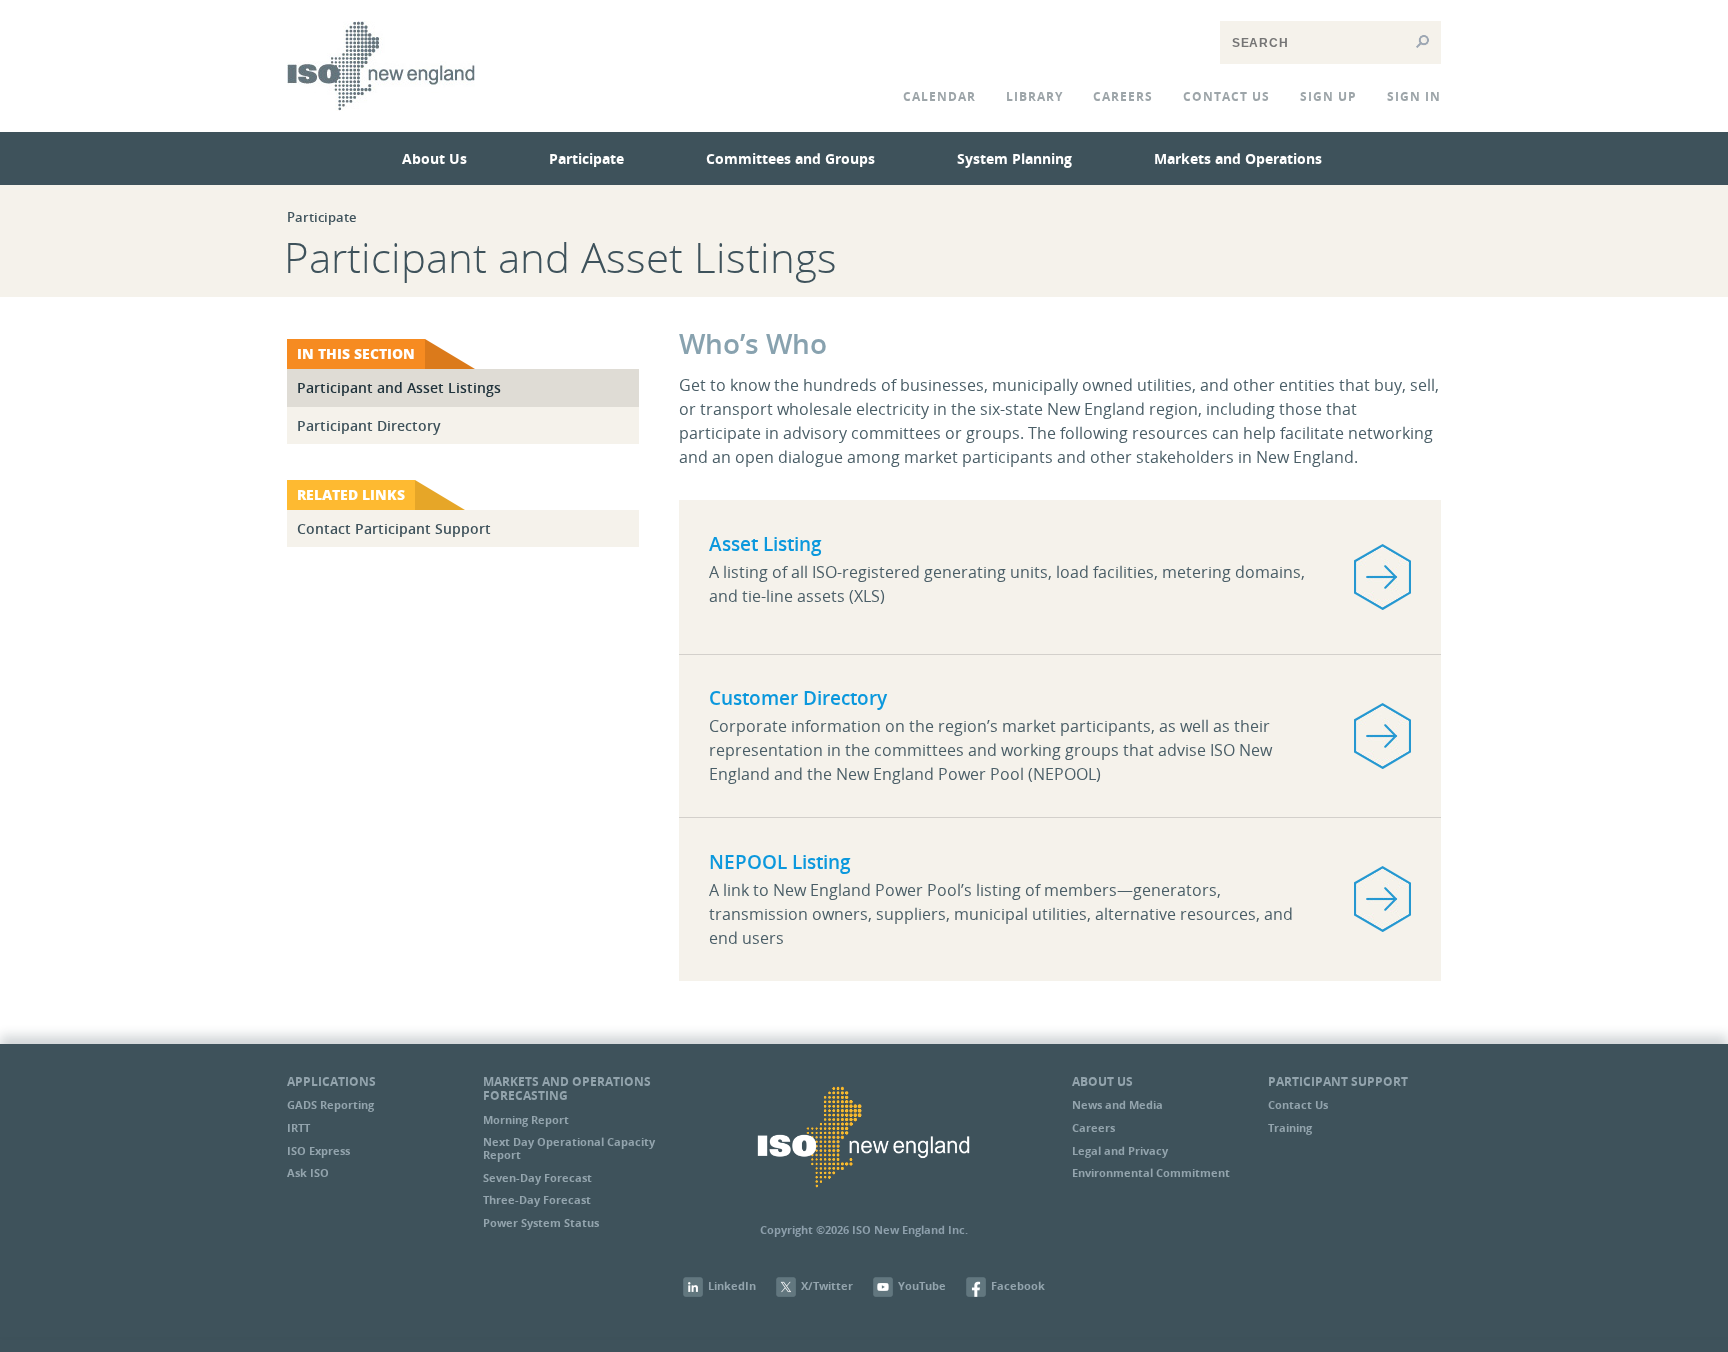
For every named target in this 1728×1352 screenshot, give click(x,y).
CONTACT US (1226, 96)
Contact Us (1298, 1104)
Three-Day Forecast (537, 1199)
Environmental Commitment (1151, 1172)
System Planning (1014, 158)
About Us (434, 158)
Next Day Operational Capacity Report (569, 1148)
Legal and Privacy (1120, 1150)
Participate (586, 158)
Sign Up (1328, 96)
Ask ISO (308, 1172)
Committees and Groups (790, 158)
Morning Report (526, 1119)
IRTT (298, 1127)
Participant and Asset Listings (399, 387)
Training (1290, 1127)
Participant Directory (369, 425)
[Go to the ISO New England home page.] (381, 124)
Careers (1123, 96)
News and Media (1117, 1104)
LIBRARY (1034, 96)
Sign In (1414, 96)
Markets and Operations (1238, 158)
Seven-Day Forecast (537, 1177)
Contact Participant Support (394, 528)
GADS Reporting (330, 1104)
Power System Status (541, 1222)
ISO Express (318, 1150)
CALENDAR (939, 96)
